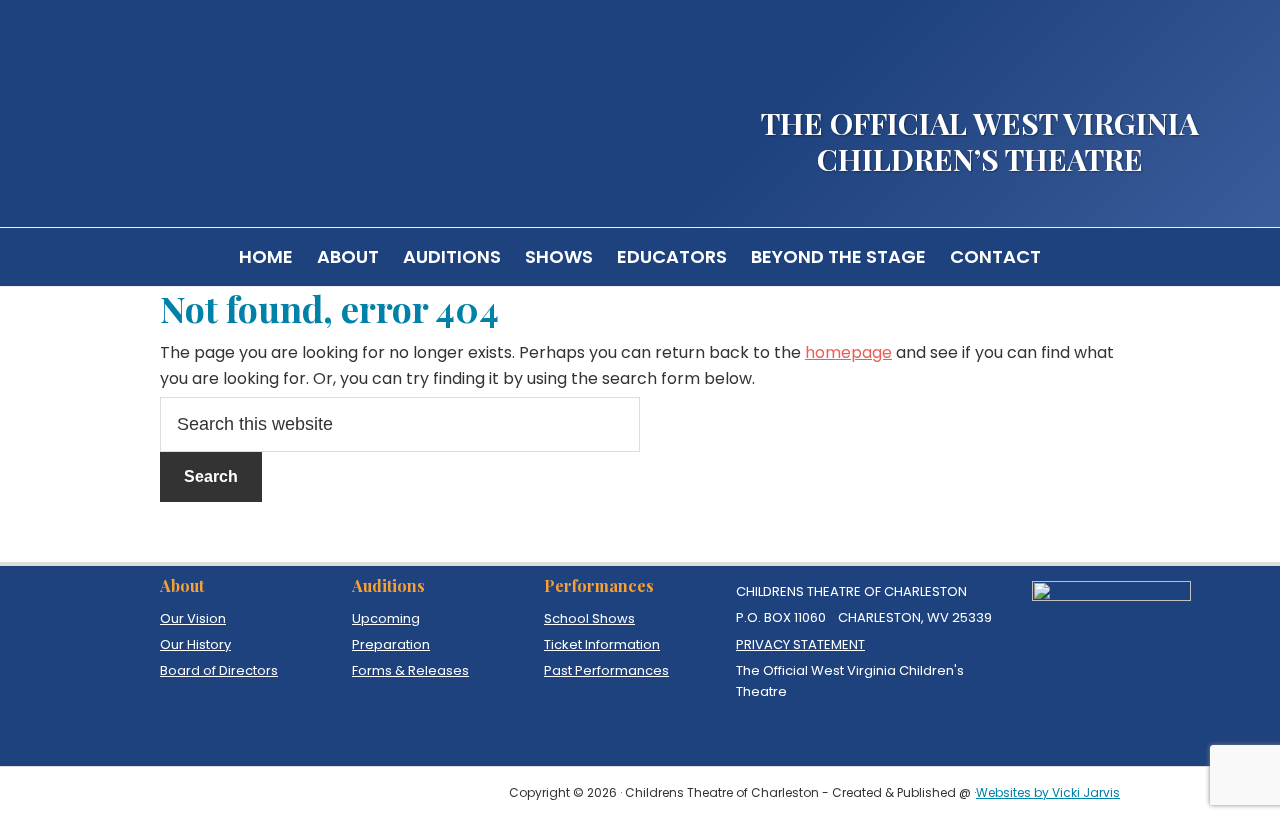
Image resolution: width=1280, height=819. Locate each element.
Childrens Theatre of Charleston (250, 103)
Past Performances (606, 670)
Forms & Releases (410, 670)
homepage (848, 352)
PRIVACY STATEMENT (800, 644)
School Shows (589, 618)
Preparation (391, 644)
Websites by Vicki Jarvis (1048, 792)
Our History (195, 644)
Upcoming (386, 618)
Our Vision (193, 618)
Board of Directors (219, 670)
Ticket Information (602, 644)
